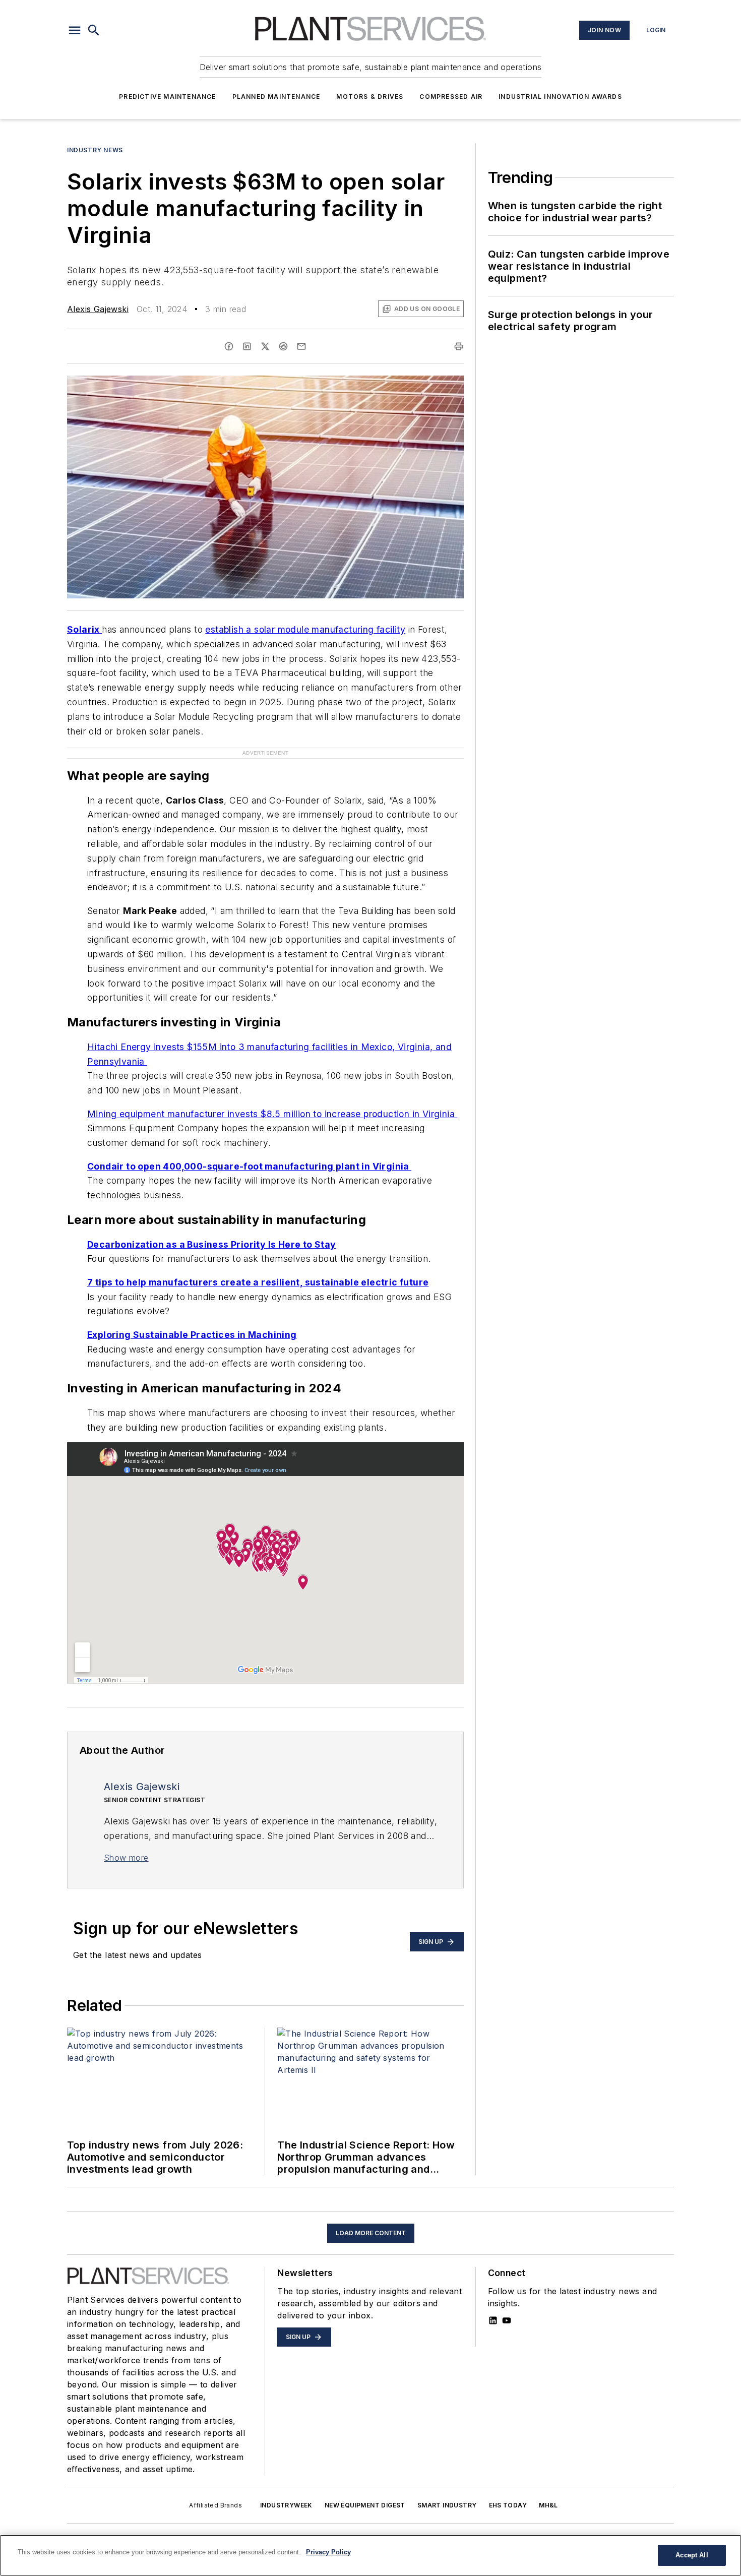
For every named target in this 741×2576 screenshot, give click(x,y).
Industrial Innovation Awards (560, 97)
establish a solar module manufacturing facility (305, 629)
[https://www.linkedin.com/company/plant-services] (493, 2320)
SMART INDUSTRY (447, 2505)
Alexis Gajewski (98, 309)
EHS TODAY (508, 2505)
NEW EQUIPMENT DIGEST (365, 2505)
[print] (459, 346)
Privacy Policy (328, 2552)
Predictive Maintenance (167, 97)
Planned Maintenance (276, 97)
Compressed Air (451, 97)
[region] (371, 2555)
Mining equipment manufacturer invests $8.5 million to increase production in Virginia (272, 1114)
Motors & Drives (370, 97)
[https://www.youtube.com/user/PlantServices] (507, 2320)
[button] (75, 30)
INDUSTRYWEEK (286, 2505)
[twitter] (265, 346)
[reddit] (283, 346)
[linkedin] (247, 346)
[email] (301, 346)
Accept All (692, 2555)
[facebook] (229, 346)
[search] (94, 30)
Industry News (95, 150)
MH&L (548, 2505)
